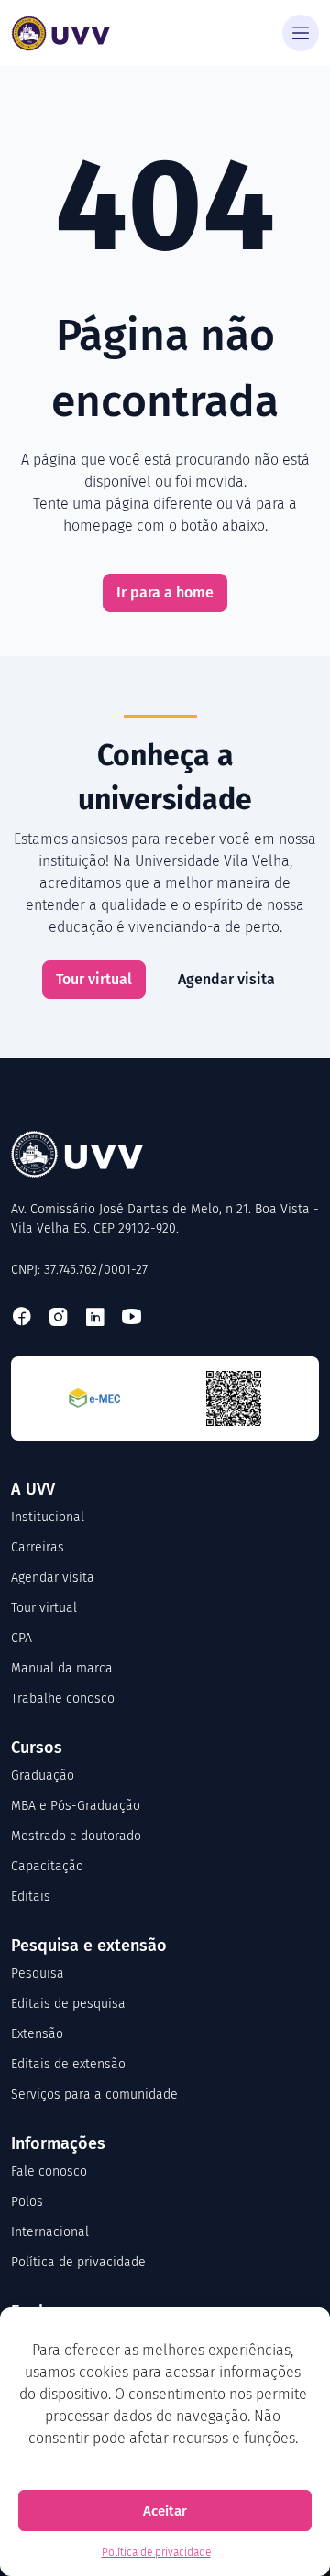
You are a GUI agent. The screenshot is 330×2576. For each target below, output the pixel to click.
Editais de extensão (68, 2064)
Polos (27, 2202)
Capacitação (47, 1866)
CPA (22, 1638)
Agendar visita (226, 979)
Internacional (50, 2232)
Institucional (48, 1517)
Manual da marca (62, 1668)
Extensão (37, 2034)
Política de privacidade (156, 2552)
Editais (31, 1896)
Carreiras (38, 1547)
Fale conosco (49, 2171)
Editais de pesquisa (68, 2004)
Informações (58, 2143)
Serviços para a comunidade (94, 2094)
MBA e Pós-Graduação (76, 1806)
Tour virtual (94, 979)
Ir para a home (165, 592)
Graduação (43, 1776)
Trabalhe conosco (63, 1699)
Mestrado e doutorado (76, 1836)
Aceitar (165, 2511)
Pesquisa (38, 1973)
